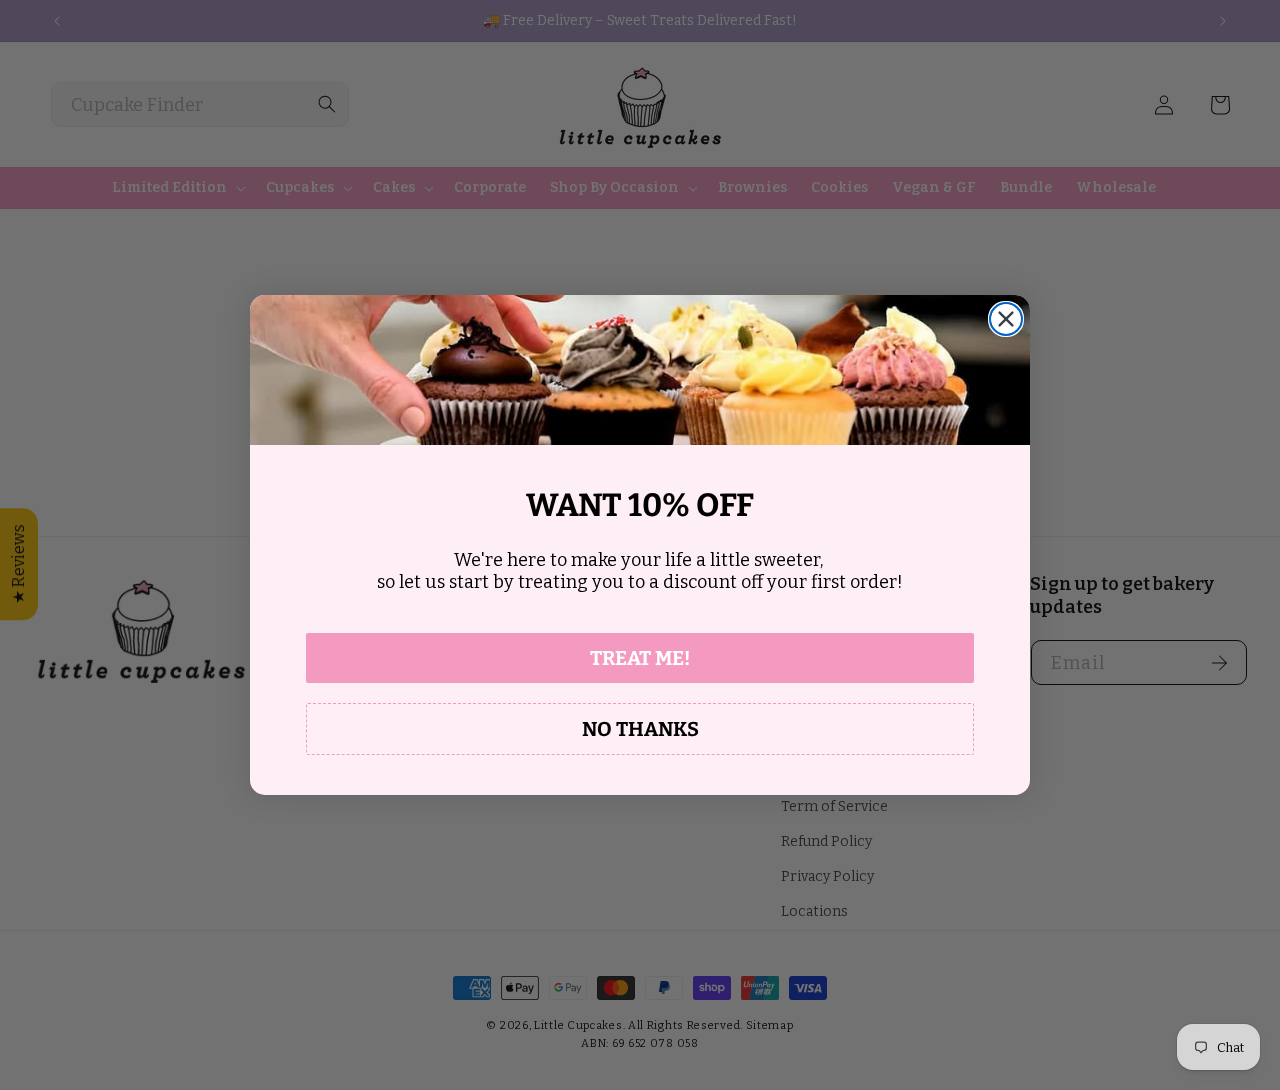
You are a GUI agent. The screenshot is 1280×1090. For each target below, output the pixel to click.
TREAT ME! (640, 658)
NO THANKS (640, 729)
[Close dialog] (1006, 319)
